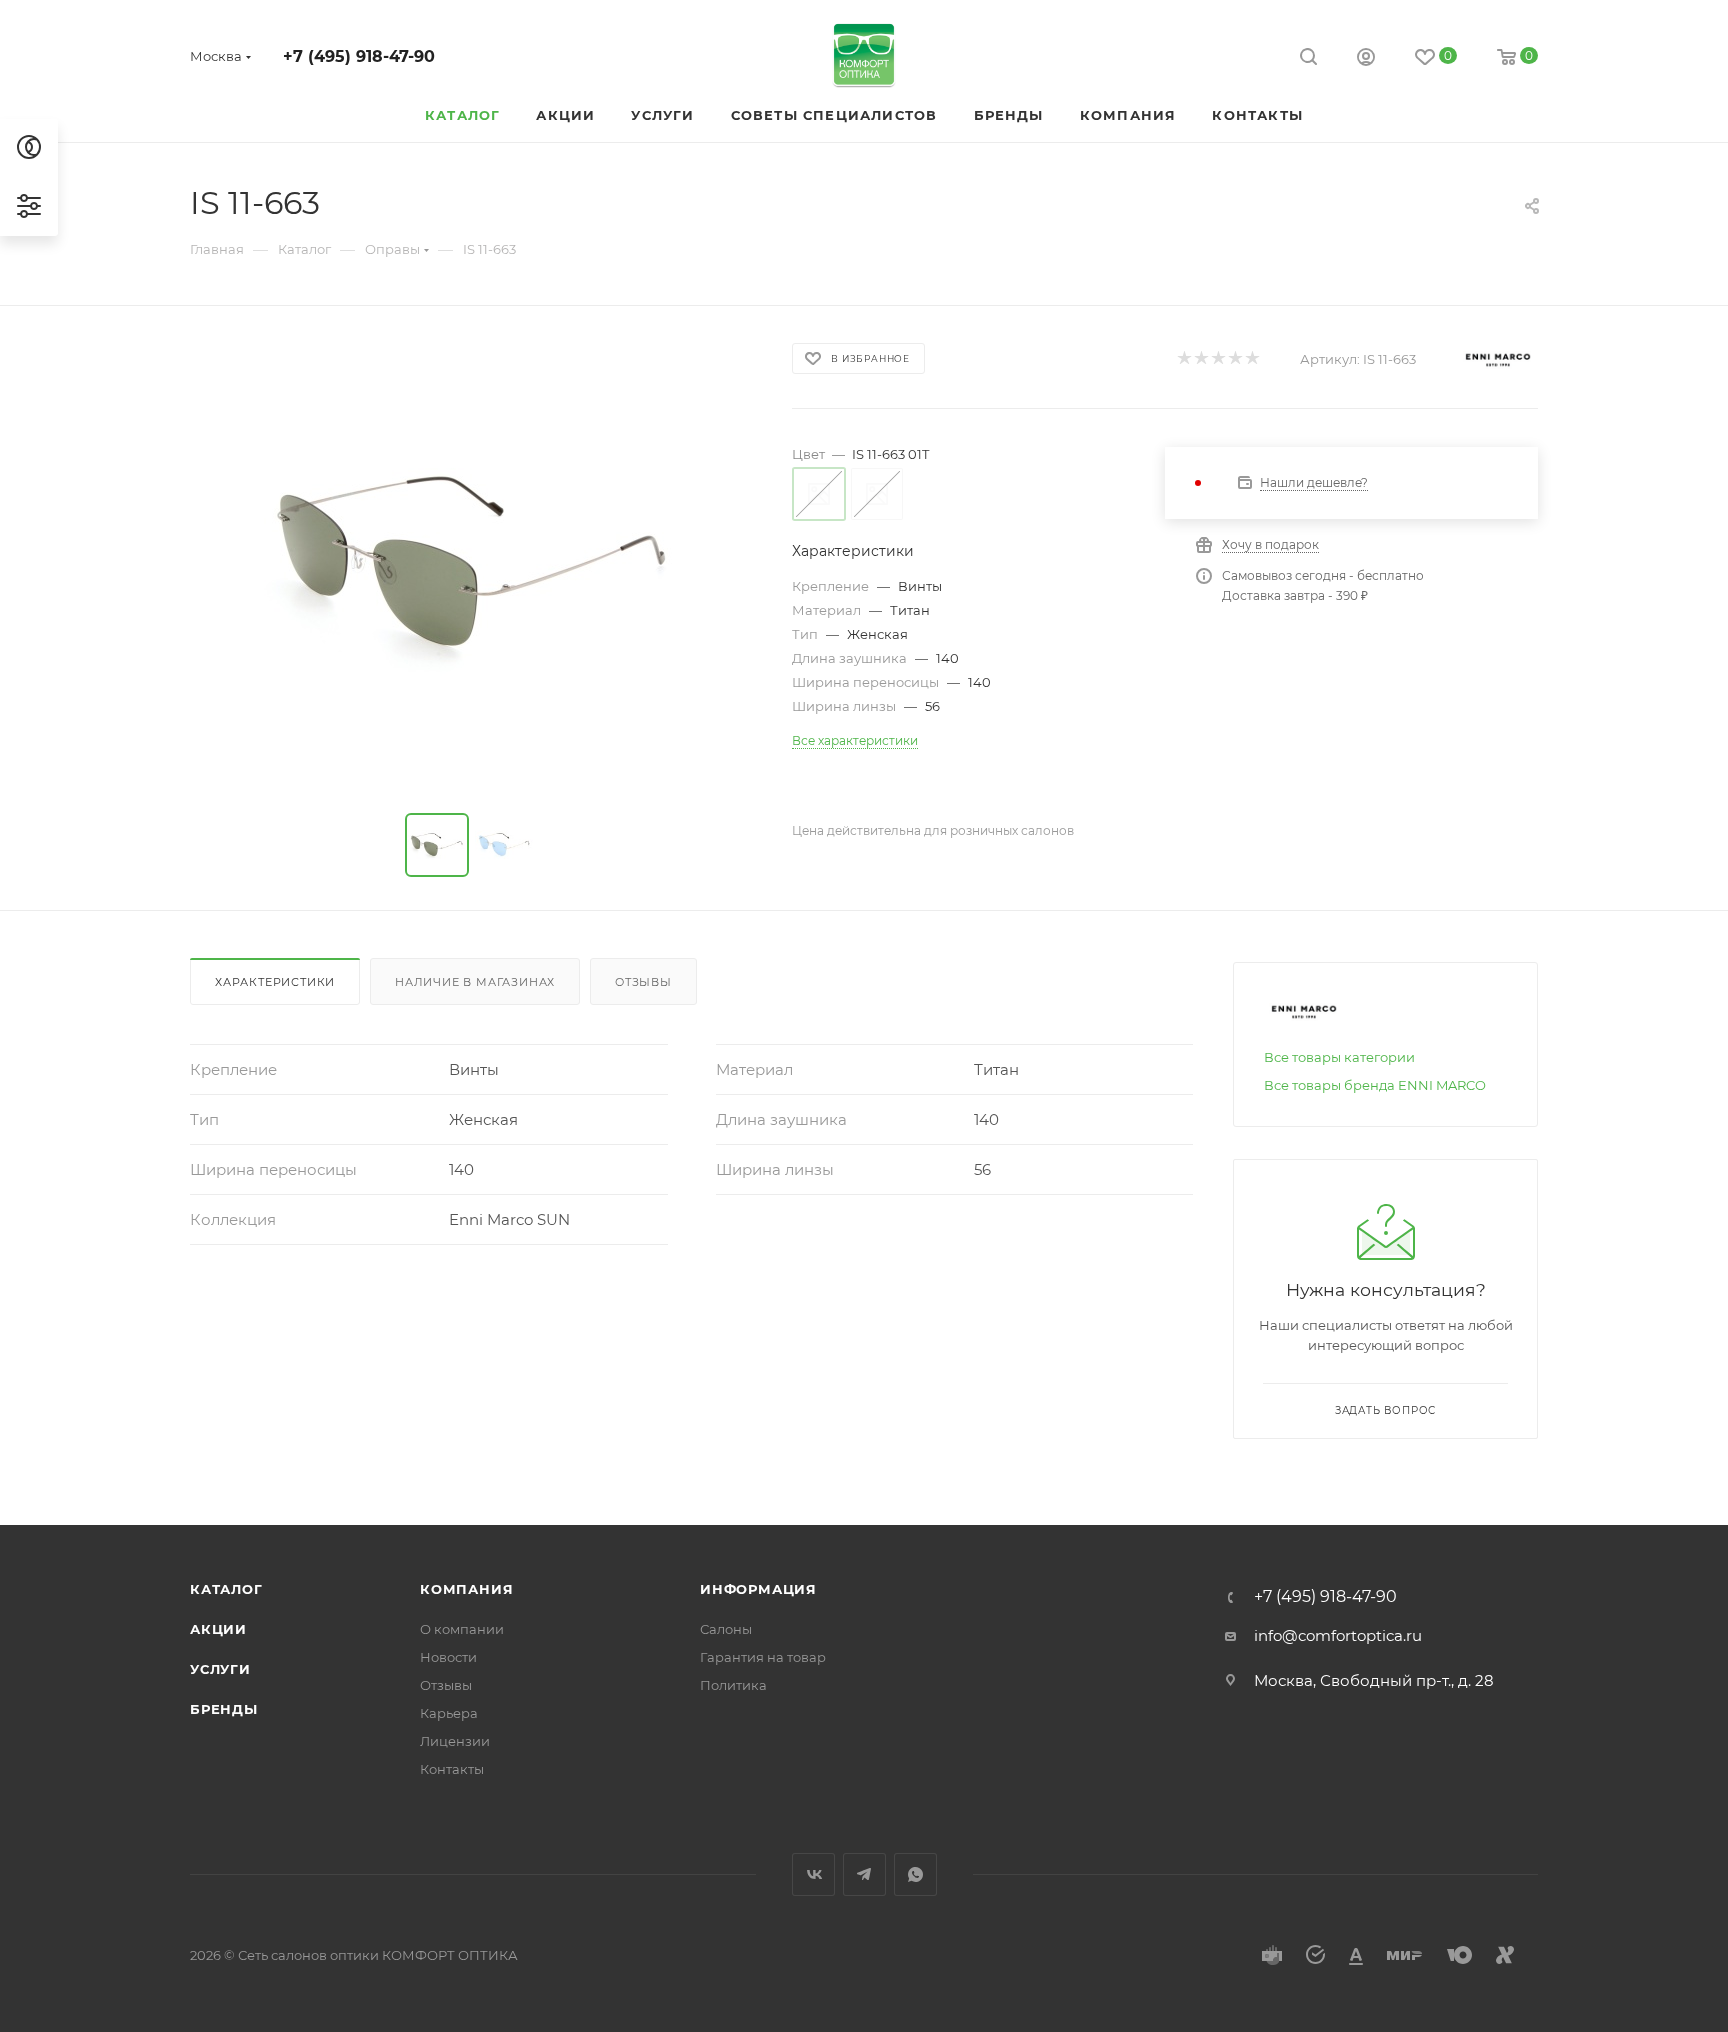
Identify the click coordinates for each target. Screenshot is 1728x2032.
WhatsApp (915, 1874)
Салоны (726, 1629)
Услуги (220, 1669)
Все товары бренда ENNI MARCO (1375, 1085)
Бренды (224, 1709)
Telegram (864, 1874)
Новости (448, 1657)
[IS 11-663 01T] (473, 564)
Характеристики (275, 982)
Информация (758, 1589)
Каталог (226, 1589)
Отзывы (643, 982)
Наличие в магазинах (475, 982)
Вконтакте (813, 1874)
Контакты (452, 1769)
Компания (466, 1589)
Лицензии (455, 1741)
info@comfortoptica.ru (1338, 1635)
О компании (462, 1629)
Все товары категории (1339, 1057)
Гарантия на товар (763, 1657)
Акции (218, 1629)
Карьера (449, 1713)
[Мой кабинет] (1366, 59)
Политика (733, 1685)
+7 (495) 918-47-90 (359, 56)
